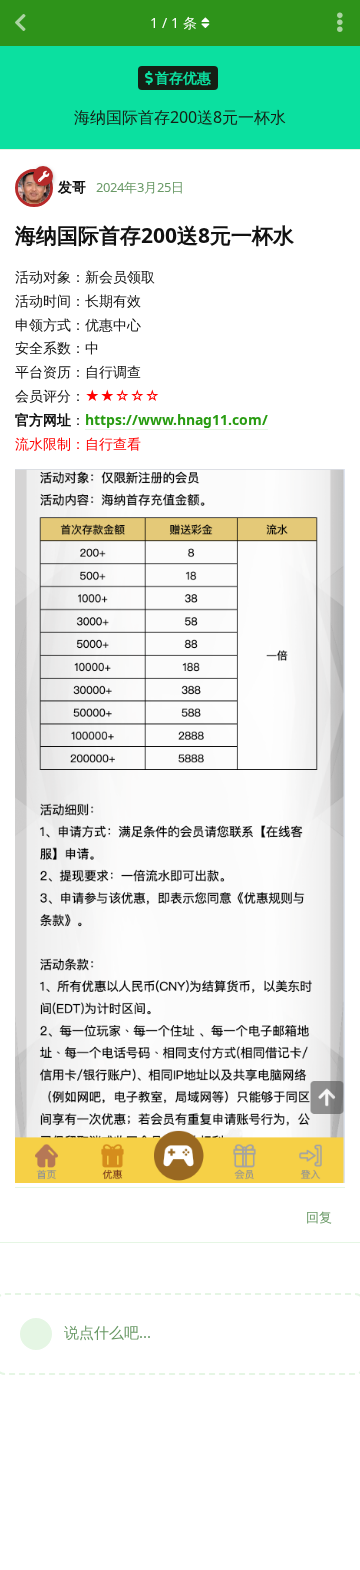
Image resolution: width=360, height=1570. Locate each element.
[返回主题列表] (20, 23)
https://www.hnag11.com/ (176, 419)
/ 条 (173, 22)
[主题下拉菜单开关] (340, 23)
